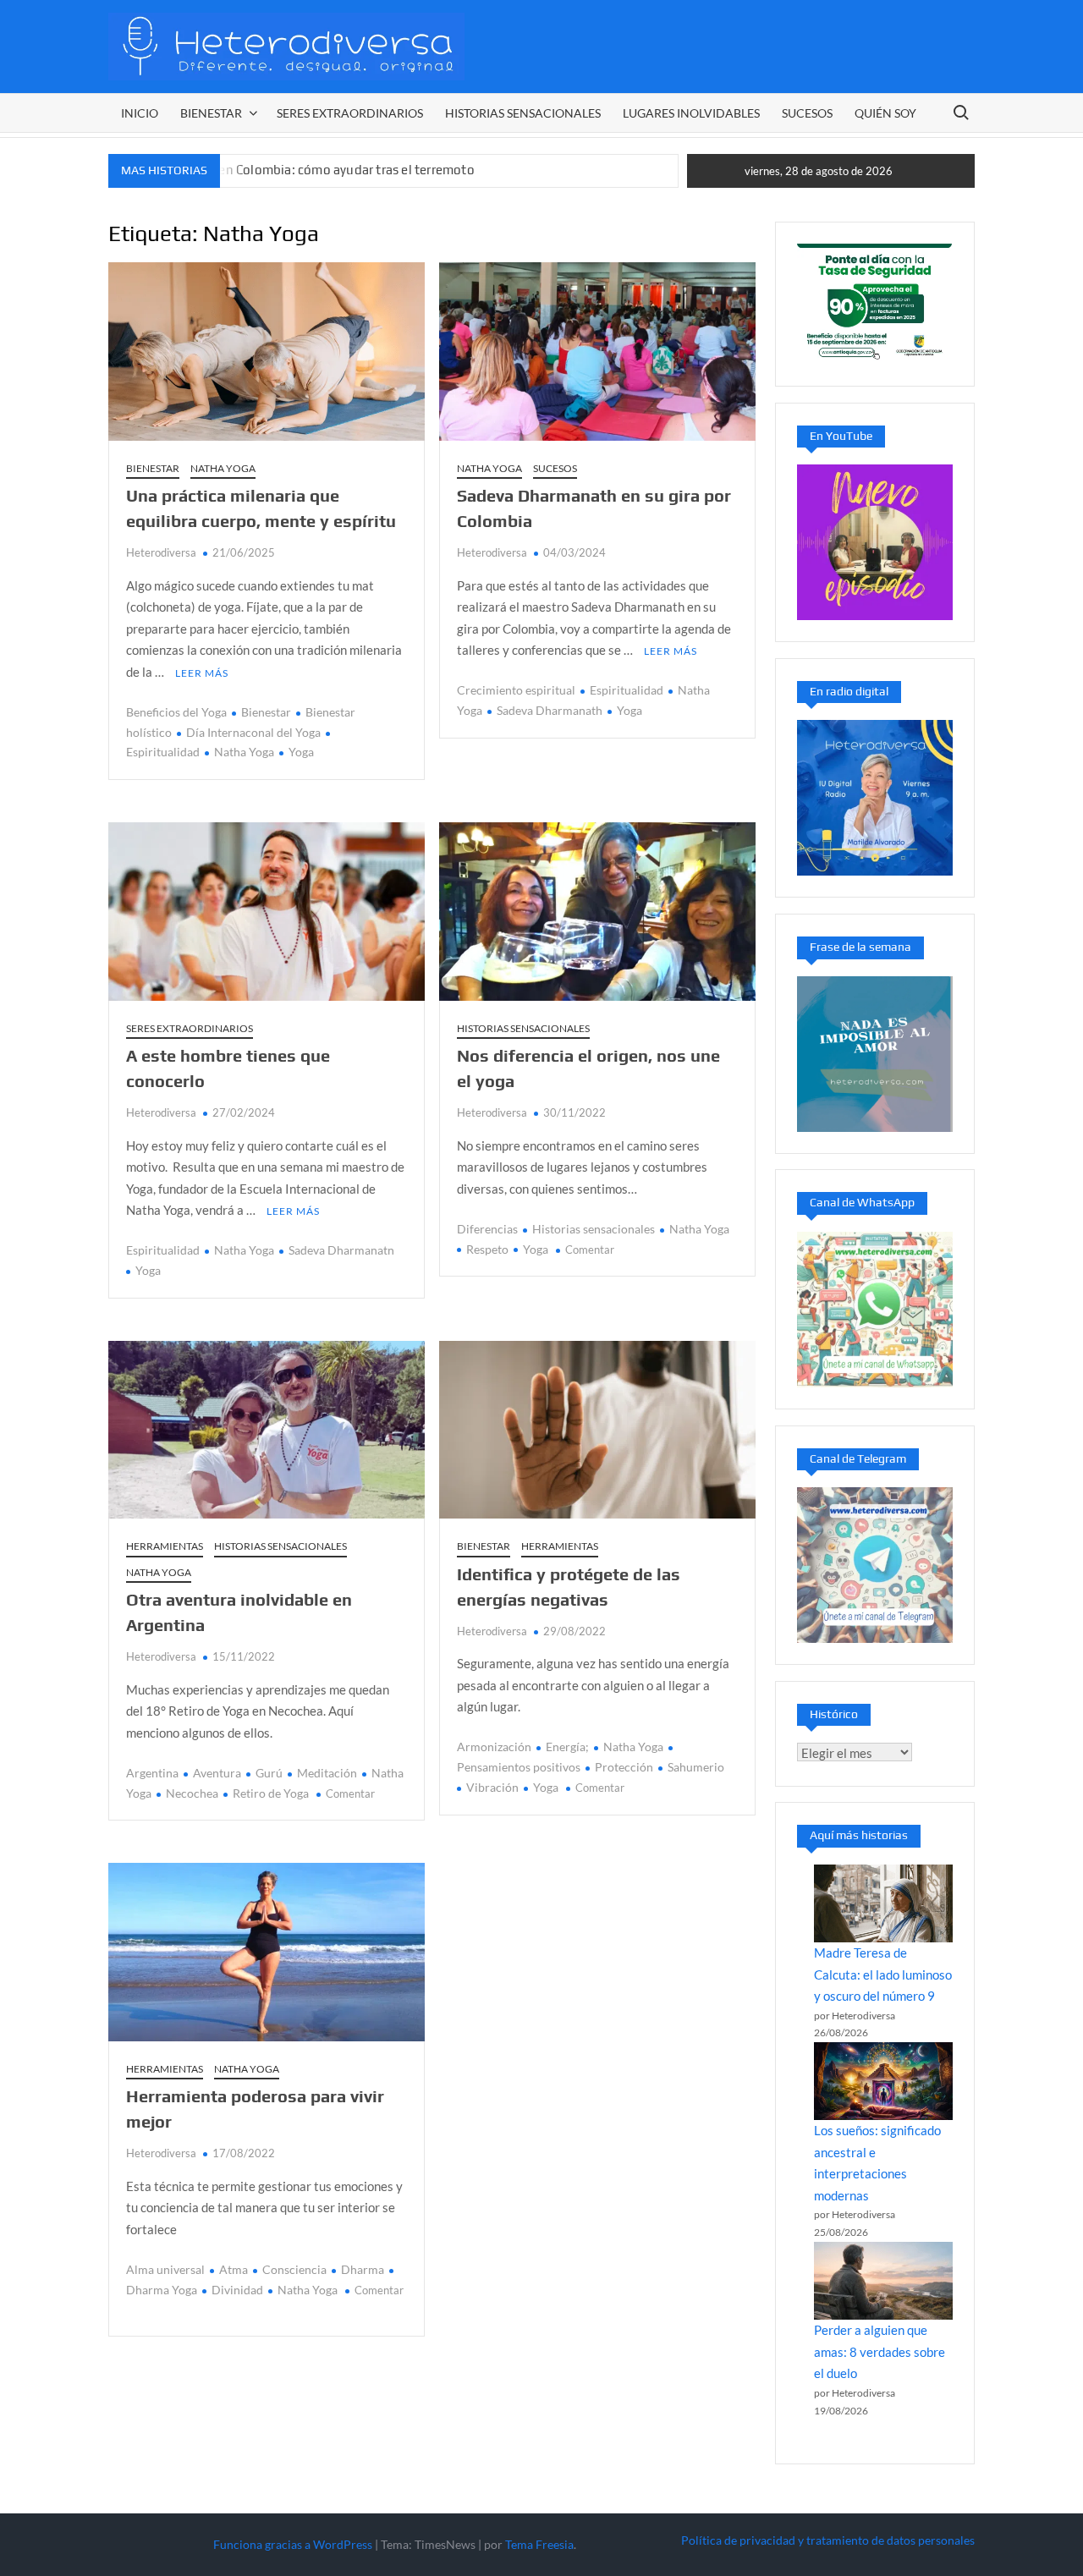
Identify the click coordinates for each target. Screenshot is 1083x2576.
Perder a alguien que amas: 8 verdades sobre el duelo (880, 2351)
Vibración (492, 1787)
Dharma (363, 2269)
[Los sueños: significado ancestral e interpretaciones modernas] (883, 2081)
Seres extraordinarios (350, 113)
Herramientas (165, 1546)
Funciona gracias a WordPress (293, 2544)
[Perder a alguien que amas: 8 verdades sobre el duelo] (883, 2281)
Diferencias (487, 1229)
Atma (234, 2269)
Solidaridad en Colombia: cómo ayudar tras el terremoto (311, 170)
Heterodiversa (161, 552)
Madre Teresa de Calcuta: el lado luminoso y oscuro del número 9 (883, 1974)
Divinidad (237, 2290)
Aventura (217, 1773)
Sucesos (807, 113)
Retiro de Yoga (271, 1793)
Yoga (301, 752)
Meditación (327, 1773)
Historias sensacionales (523, 113)
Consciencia (294, 2269)
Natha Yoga (223, 468)
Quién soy (885, 113)
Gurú (269, 1773)
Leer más (202, 673)
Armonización (494, 1747)
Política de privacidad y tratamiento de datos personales (828, 2540)
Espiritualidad (627, 690)
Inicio (140, 113)
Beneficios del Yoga (176, 712)
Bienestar (211, 113)
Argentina (152, 1773)
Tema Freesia (539, 2544)
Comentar (590, 1250)
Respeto (487, 1249)
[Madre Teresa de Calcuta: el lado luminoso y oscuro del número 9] (883, 1903)
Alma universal (165, 2269)
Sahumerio (696, 1767)
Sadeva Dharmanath (550, 710)
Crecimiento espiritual (516, 690)
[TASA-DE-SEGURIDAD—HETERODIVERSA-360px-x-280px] (875, 302)
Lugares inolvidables (691, 113)
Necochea (192, 1793)
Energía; (567, 1747)
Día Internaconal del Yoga (253, 732)
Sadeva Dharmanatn (341, 1250)
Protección (624, 1767)
